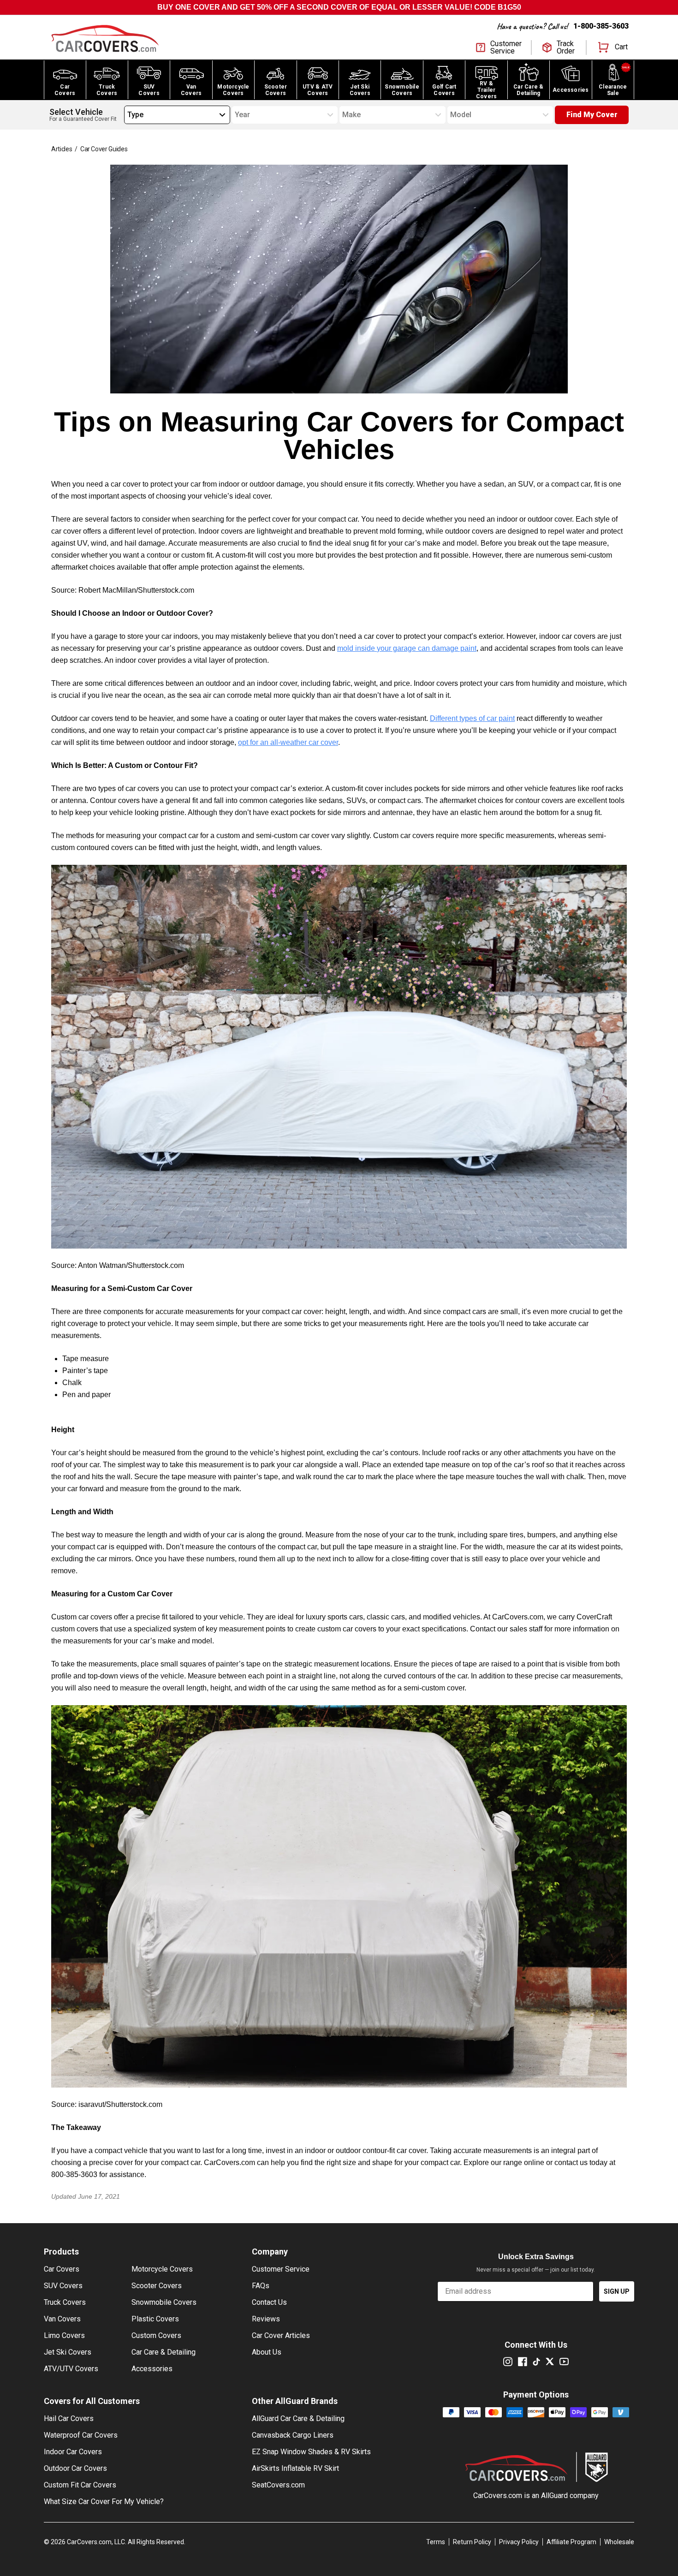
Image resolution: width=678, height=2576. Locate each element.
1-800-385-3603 (601, 26)
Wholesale (619, 2542)
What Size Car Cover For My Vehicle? (104, 2502)
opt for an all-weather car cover (288, 742)
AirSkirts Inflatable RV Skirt (295, 2468)
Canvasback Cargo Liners (293, 2435)
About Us (267, 2352)
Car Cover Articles (281, 2335)
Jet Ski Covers (68, 2352)
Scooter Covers (157, 2286)
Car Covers (62, 2269)
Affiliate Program (571, 2542)
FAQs (261, 2286)
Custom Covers (156, 2335)
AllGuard (554, 2496)
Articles (62, 149)
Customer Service (281, 2269)
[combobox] (127, 115)
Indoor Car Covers (73, 2452)
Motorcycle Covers (162, 2269)
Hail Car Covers (69, 2418)
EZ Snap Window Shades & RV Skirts (311, 2452)
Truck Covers (65, 2302)
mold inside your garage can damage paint (407, 648)
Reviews (266, 2319)
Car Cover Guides (104, 149)
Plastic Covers (155, 2319)
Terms (436, 2542)
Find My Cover (592, 115)
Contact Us (269, 2302)
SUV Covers (63, 2286)
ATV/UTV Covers (71, 2369)
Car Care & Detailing (164, 2352)
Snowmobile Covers (164, 2302)
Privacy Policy (519, 2542)
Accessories (152, 2369)
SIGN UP (617, 2291)
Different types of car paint (472, 718)
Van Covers (62, 2319)
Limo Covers (64, 2335)
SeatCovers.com (278, 2485)
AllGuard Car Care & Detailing (298, 2418)
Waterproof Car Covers (81, 2435)
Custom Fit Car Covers (80, 2485)
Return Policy (472, 2542)
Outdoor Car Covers (75, 2468)
